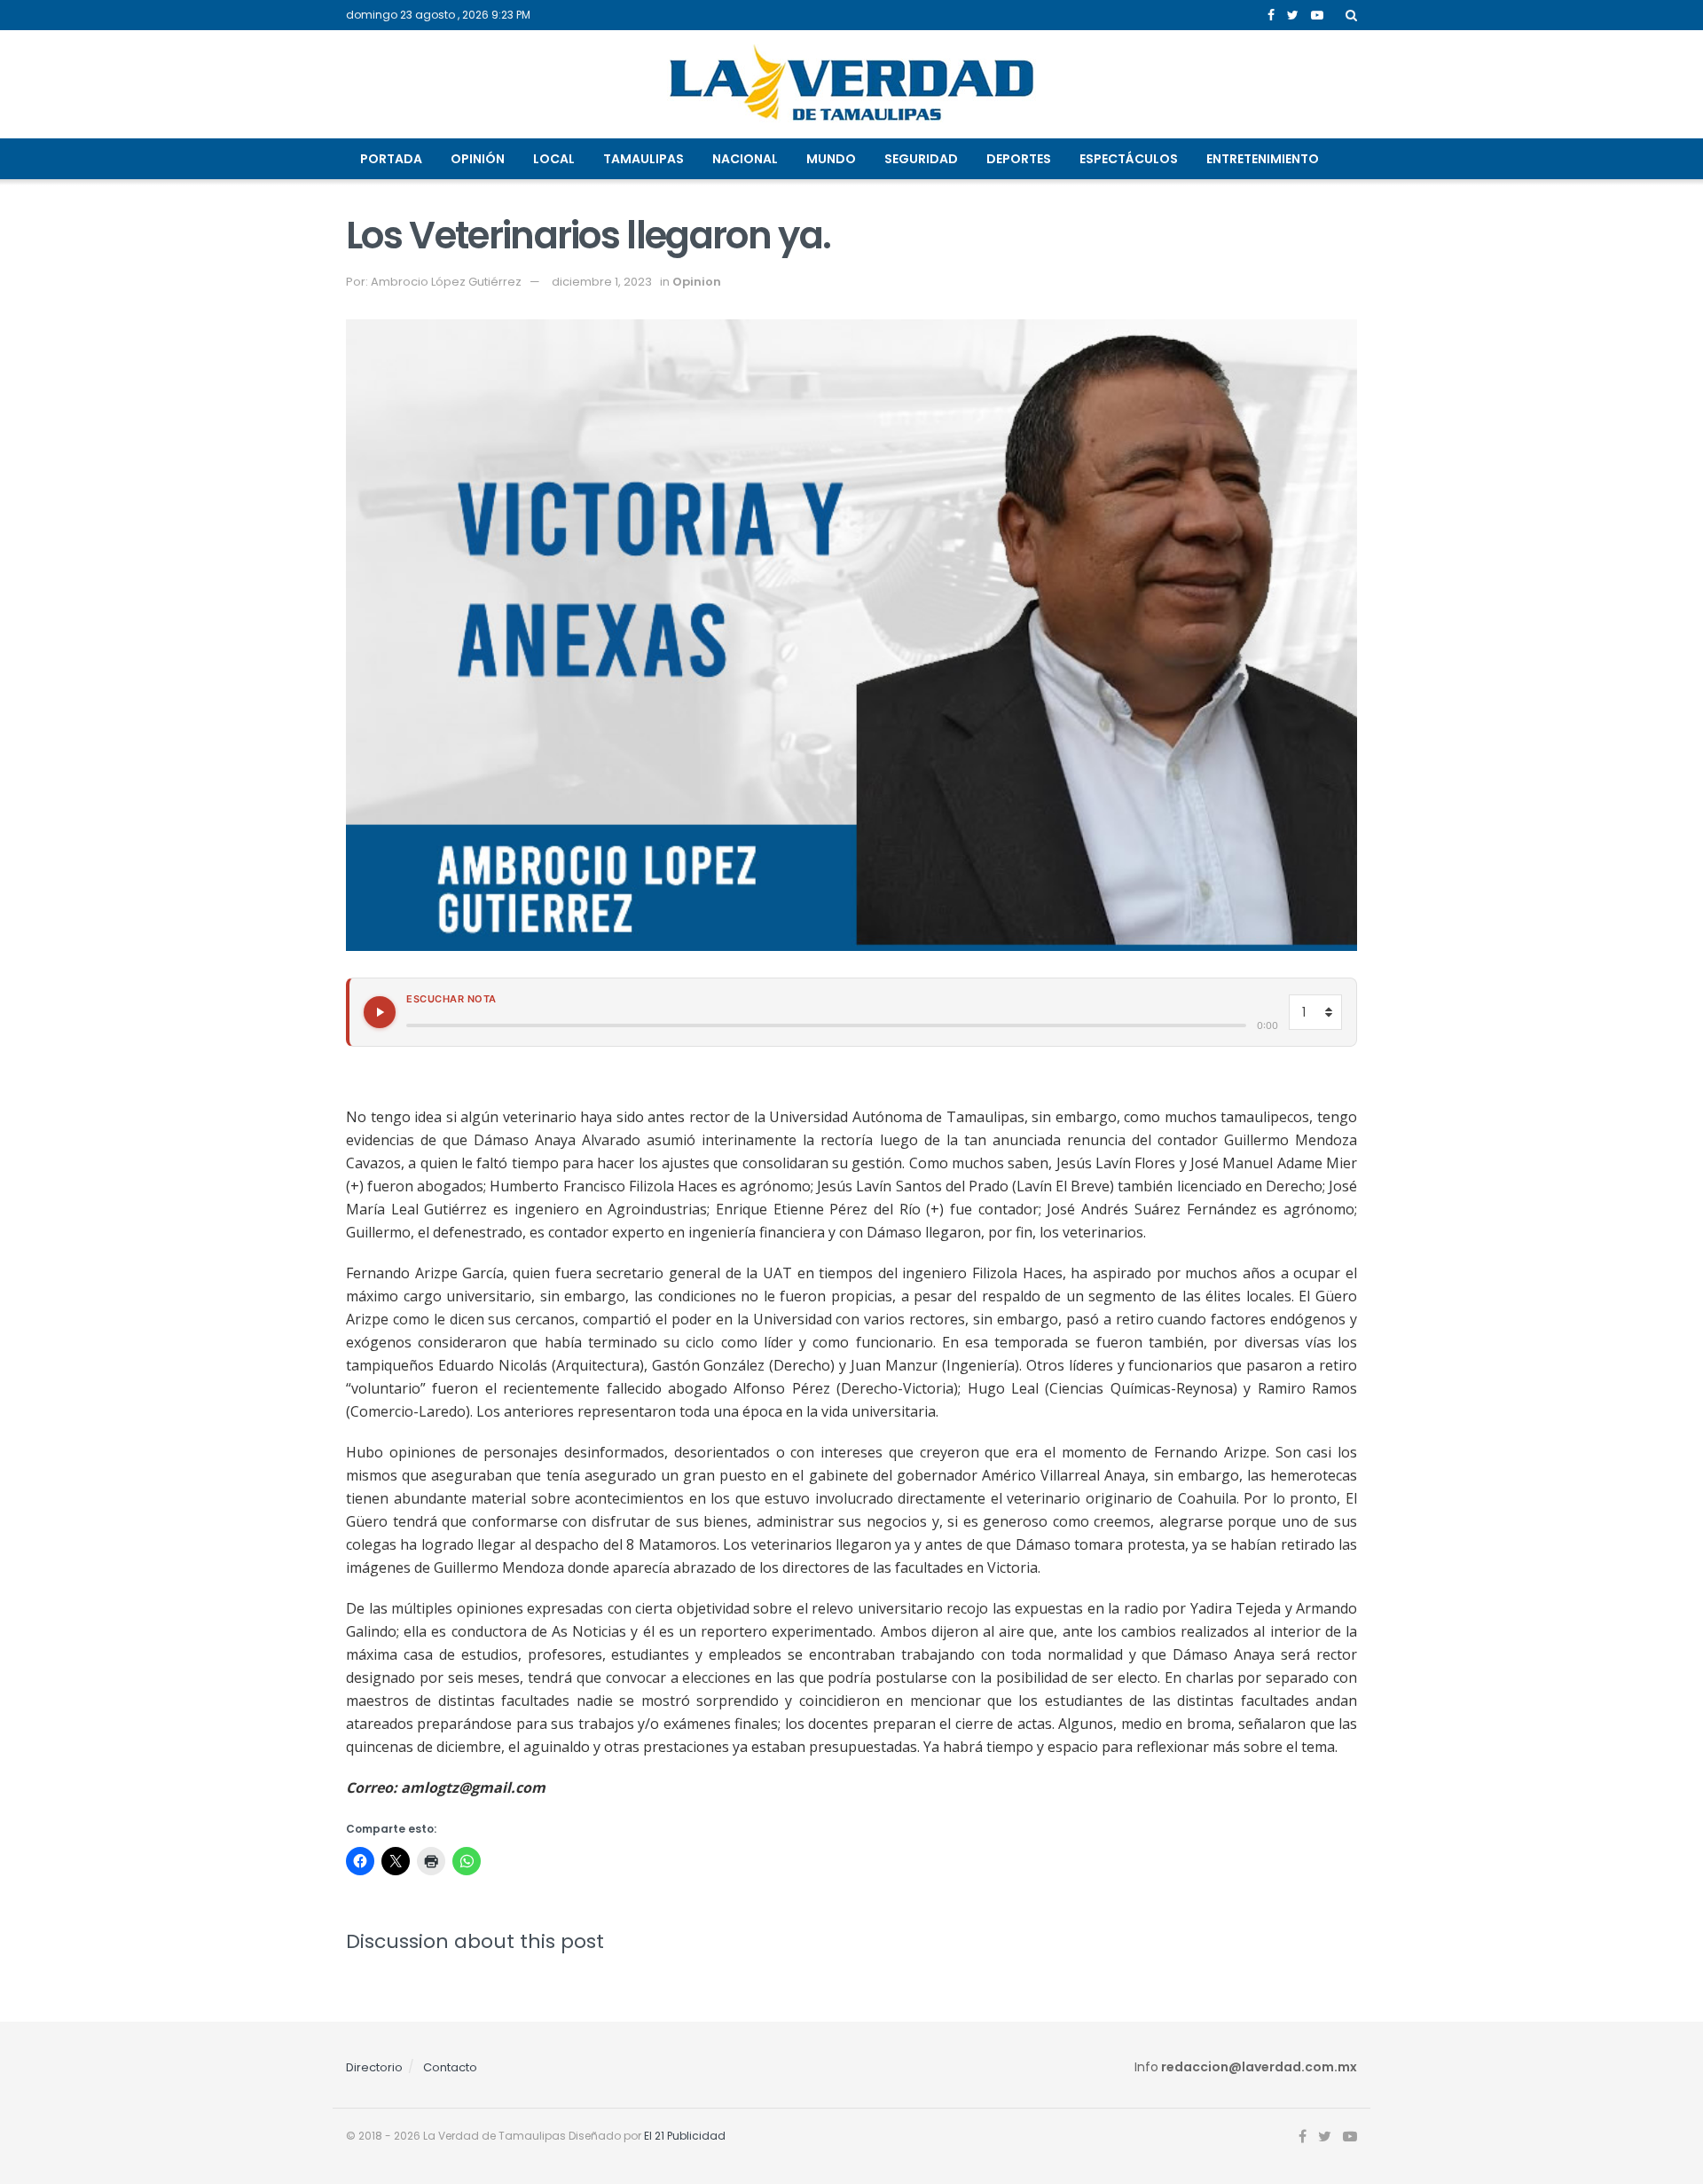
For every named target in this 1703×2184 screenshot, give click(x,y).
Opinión (478, 159)
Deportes (1019, 159)
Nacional (745, 159)
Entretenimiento (1263, 159)
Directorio (374, 2067)
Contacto (450, 2067)
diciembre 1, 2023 (602, 282)
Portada (391, 159)
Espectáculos (1129, 159)
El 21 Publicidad (685, 2136)
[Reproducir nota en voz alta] (380, 1012)
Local (554, 159)
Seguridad (921, 159)
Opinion (697, 282)
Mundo (831, 159)
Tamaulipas (644, 159)
